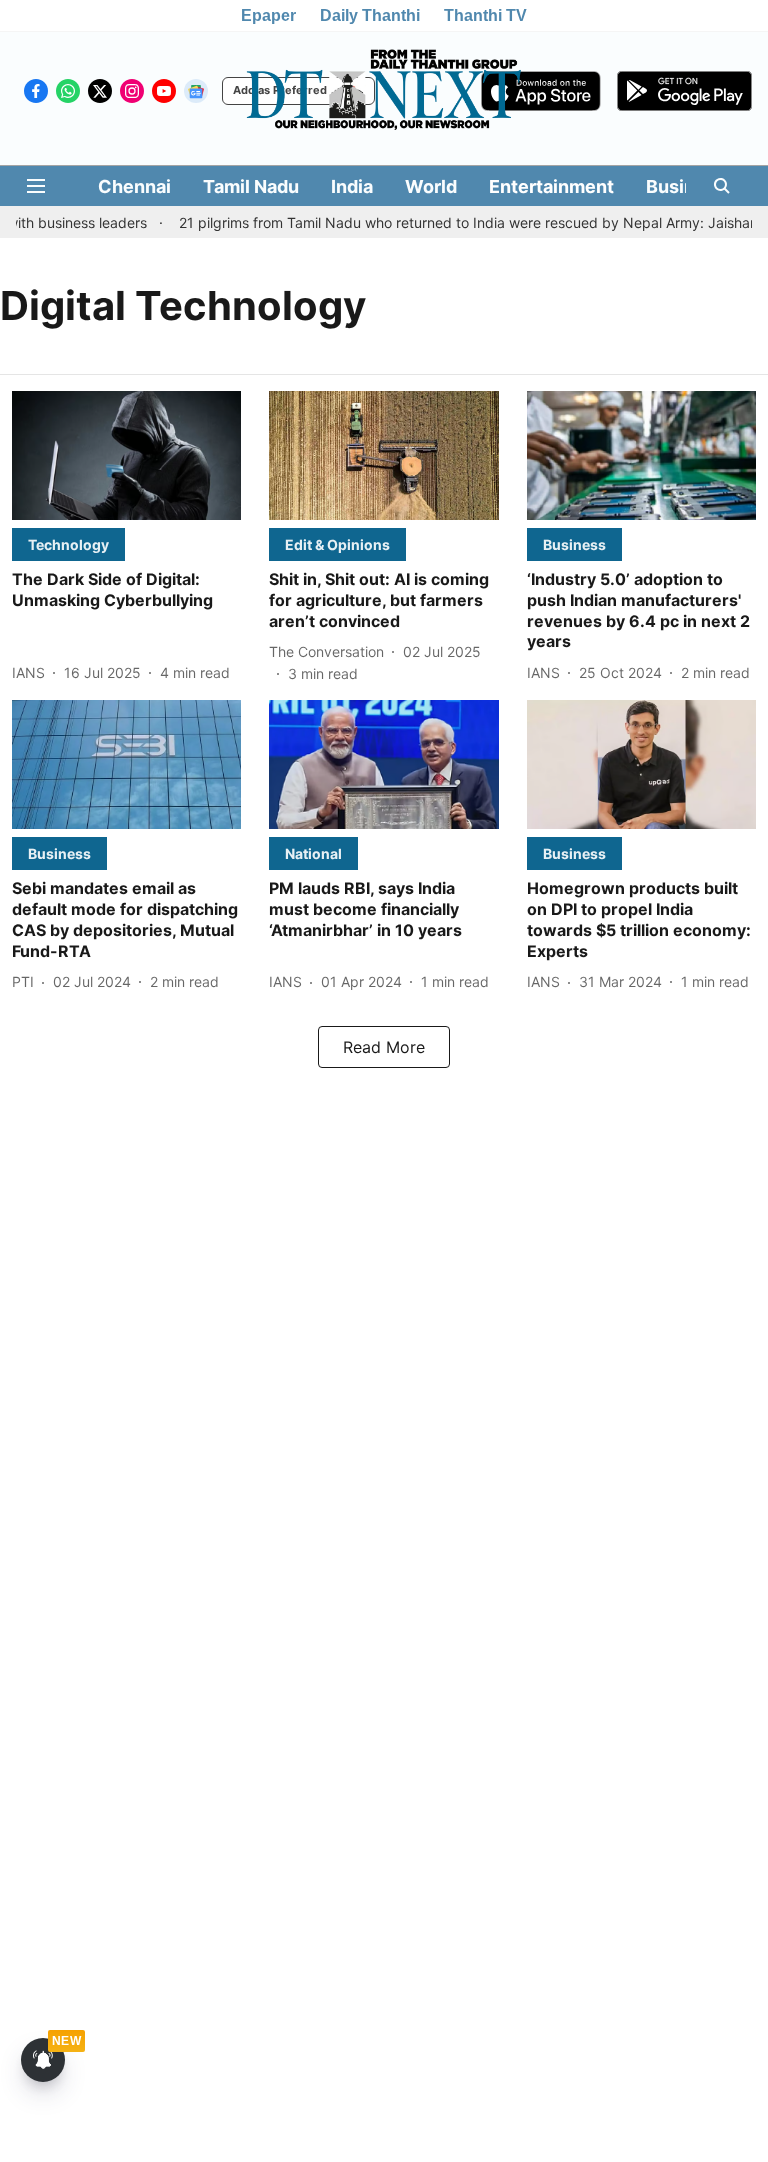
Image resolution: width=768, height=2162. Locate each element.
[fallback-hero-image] (126, 455)
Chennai (134, 186)
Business (686, 186)
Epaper (268, 15)
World (431, 186)
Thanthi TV (485, 15)
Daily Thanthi (370, 15)
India (352, 186)
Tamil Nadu (251, 186)
